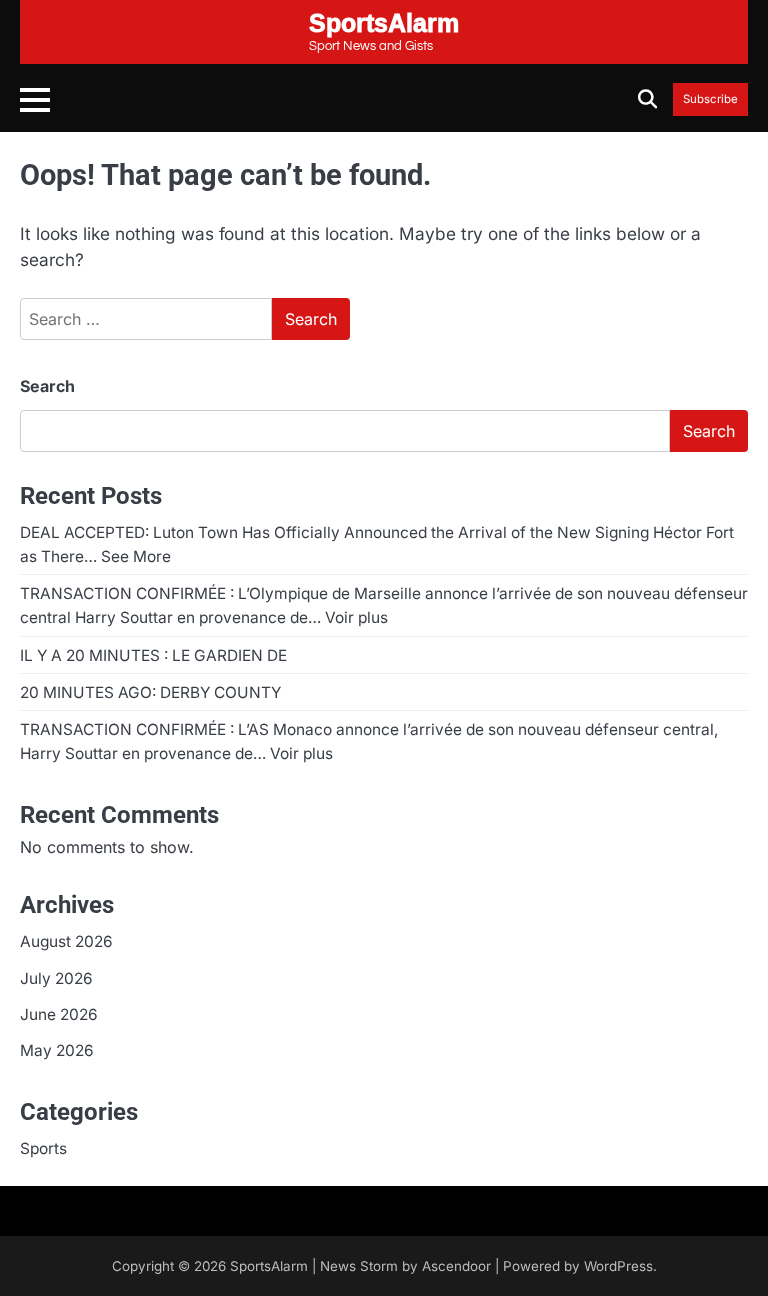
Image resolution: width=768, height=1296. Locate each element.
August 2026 (66, 941)
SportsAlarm (269, 1266)
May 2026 (57, 1050)
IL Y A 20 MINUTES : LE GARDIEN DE (153, 655)
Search (47, 386)
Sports (43, 1148)
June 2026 (59, 1014)
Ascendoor (456, 1266)
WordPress (618, 1266)
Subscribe (710, 99)
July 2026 (56, 978)
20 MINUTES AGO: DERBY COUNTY (150, 692)
